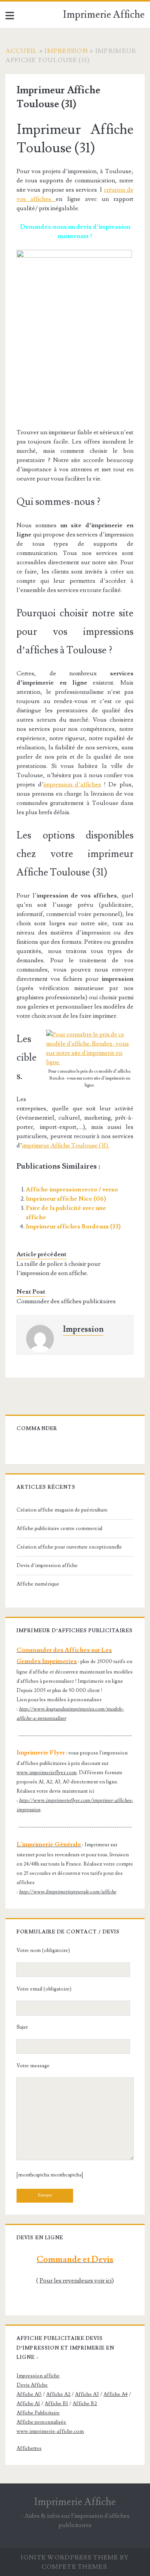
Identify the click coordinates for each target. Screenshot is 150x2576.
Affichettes (29, 2448)
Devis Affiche (32, 2385)
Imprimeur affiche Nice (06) (66, 1199)
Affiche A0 (29, 2394)
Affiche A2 (58, 2394)
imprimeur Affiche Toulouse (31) (65, 1145)
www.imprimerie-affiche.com (50, 2431)
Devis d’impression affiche (47, 1566)
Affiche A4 (116, 2394)
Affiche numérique (38, 1584)
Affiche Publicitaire (38, 2413)
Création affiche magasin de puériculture (62, 1510)
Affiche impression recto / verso (72, 1189)
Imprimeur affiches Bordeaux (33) (73, 1226)
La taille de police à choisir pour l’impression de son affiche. (58, 1269)
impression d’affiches (72, 784)
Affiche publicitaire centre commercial (59, 1528)
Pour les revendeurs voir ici (76, 2281)
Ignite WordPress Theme (69, 2557)
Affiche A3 (87, 2394)
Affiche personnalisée (41, 2422)
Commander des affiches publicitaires (66, 1301)
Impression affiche (38, 2376)
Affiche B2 (85, 2404)
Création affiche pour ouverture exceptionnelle (69, 1547)
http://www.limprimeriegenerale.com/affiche (67, 1892)
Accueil (21, 51)
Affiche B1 (56, 2404)
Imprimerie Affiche (104, 15)
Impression (66, 51)
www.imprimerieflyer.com (47, 1773)
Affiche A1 (28, 2404)
